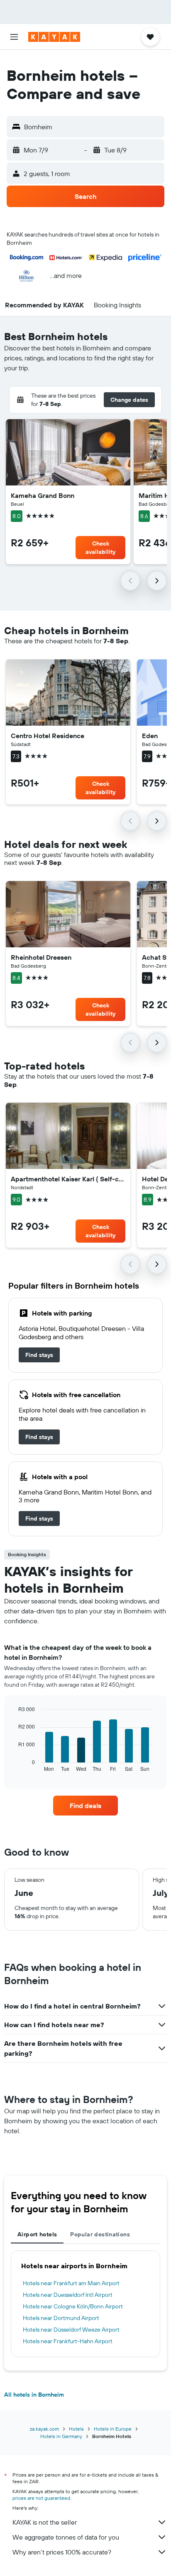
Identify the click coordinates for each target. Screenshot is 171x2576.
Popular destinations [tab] (100, 2234)
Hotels (76, 2429)
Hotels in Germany (61, 2436)
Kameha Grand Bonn (43, 495)
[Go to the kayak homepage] (54, 37)
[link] (39, 1355)
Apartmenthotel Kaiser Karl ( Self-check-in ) (68, 1179)
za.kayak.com (44, 2429)
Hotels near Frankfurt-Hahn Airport (68, 2341)
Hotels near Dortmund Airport (61, 2318)
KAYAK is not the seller (45, 2522)
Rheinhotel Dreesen (41, 957)
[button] (14, 37)
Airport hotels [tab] (37, 2234)
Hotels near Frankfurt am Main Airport (71, 2283)
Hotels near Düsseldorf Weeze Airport (71, 2330)
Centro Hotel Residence (48, 736)
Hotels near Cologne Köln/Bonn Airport (73, 2306)
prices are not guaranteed (41, 2498)
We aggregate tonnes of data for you (66, 2537)
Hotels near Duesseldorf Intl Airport (68, 2295)
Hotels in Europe (113, 2429)
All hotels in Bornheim (34, 2395)
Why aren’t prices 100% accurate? (62, 2552)
